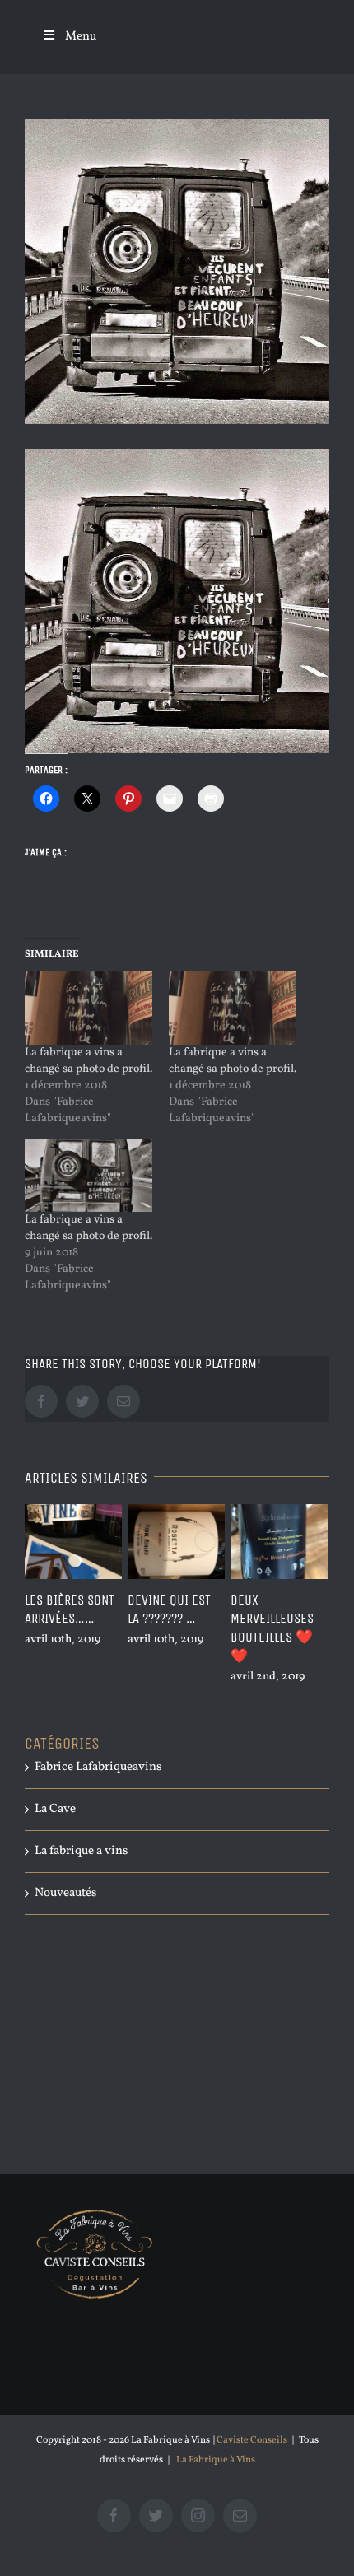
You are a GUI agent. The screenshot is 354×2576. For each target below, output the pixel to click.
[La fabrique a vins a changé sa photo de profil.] (88, 1008)
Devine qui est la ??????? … (97, 1609)
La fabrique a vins (81, 1851)
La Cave (55, 1809)
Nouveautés (65, 1893)
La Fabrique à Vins (216, 2460)
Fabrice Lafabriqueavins (98, 1767)
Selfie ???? (291, 1600)
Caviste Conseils (252, 2440)
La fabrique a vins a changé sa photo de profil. (88, 1061)
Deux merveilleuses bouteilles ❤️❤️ (200, 1628)
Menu (81, 37)
